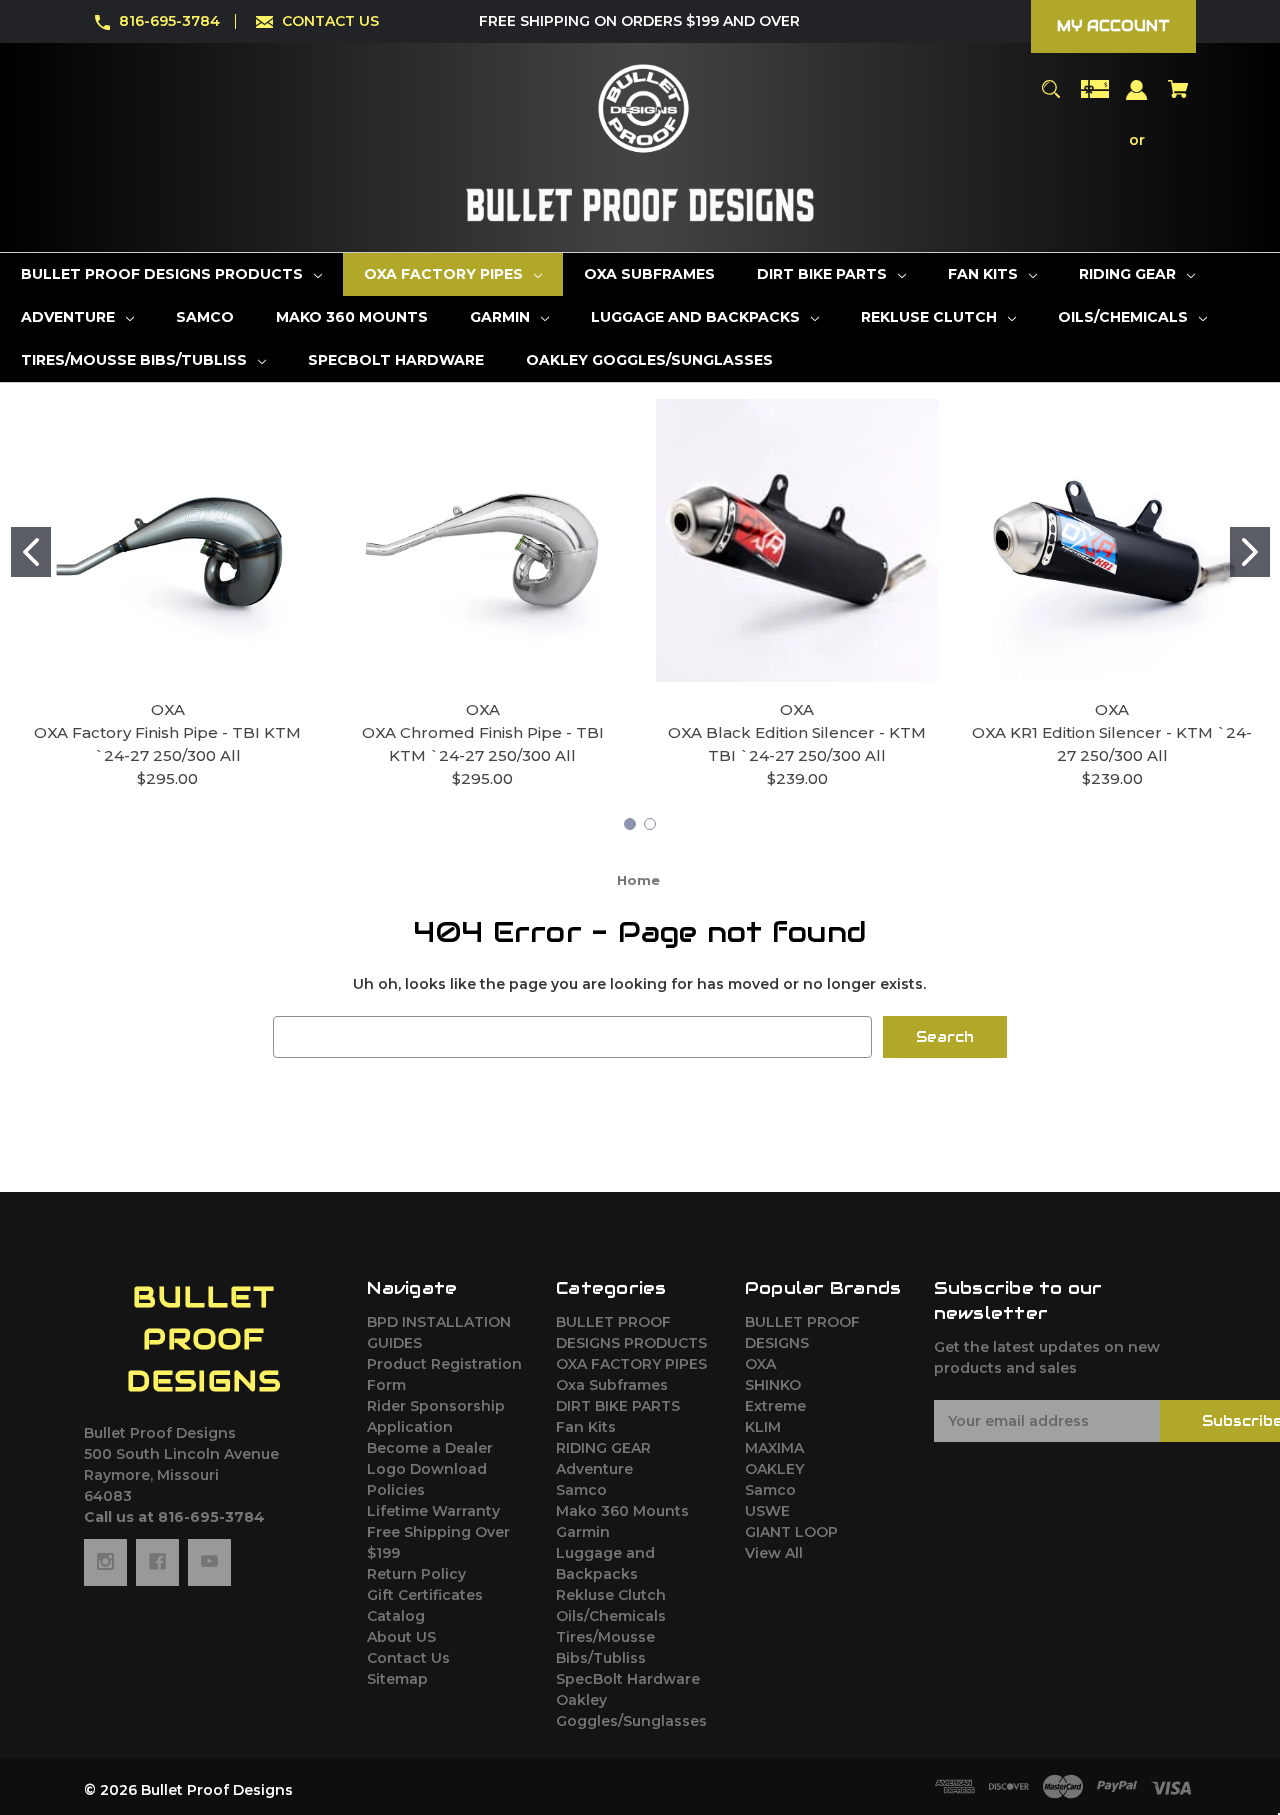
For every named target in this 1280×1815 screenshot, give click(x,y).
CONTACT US (330, 21)
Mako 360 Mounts (622, 1511)
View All (774, 1553)
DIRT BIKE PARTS (618, 1406)
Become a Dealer (430, 1448)
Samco (581, 1490)
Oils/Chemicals (611, 1616)
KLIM (763, 1427)
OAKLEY (774, 1469)
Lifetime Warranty (433, 1511)
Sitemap (397, 1679)
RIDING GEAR (603, 1448)
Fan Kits (586, 1427)
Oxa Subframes (612, 1385)
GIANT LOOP (791, 1532)
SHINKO (773, 1385)
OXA (760, 1364)
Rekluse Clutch (611, 1595)
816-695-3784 (169, 21)
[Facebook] (157, 1562)
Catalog (396, 1616)
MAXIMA (774, 1448)
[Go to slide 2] (1250, 552)
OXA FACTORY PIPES (631, 1364)
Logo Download (427, 1469)
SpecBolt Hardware (628, 1679)
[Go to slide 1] (31, 552)
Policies (396, 1490)
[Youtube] (209, 1562)
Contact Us (408, 1658)
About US (401, 1637)
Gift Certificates (425, 1595)
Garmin (583, 1532)
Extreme (775, 1406)
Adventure (594, 1469)
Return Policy (416, 1574)
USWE (767, 1511)
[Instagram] (105, 1562)
